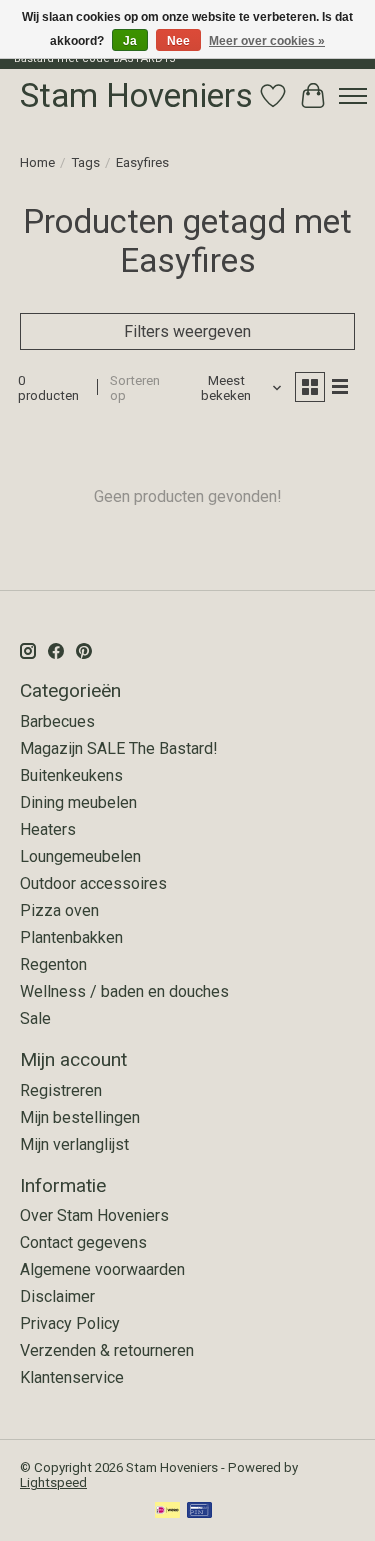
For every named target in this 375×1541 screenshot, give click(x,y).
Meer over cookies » (267, 41)
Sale (35, 1018)
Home (37, 162)
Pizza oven (59, 910)
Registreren (61, 1090)
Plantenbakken (71, 937)
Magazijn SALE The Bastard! (119, 748)
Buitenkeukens (71, 775)
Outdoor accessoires (93, 883)
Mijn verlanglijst (74, 1144)
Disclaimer (57, 1296)
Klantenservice (72, 1377)
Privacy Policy (70, 1323)
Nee (178, 41)
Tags (85, 162)
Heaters (48, 829)
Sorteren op (135, 388)
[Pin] (199, 1511)
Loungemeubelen (80, 856)
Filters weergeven (187, 331)
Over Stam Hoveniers (94, 1215)
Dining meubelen (78, 802)
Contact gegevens (83, 1242)
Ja (130, 41)
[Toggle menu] (353, 96)
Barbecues (57, 721)
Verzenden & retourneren (107, 1350)
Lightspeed (53, 1482)
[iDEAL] (167, 1511)
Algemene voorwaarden (102, 1269)
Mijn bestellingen (80, 1117)
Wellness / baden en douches (124, 991)
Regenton (53, 964)
